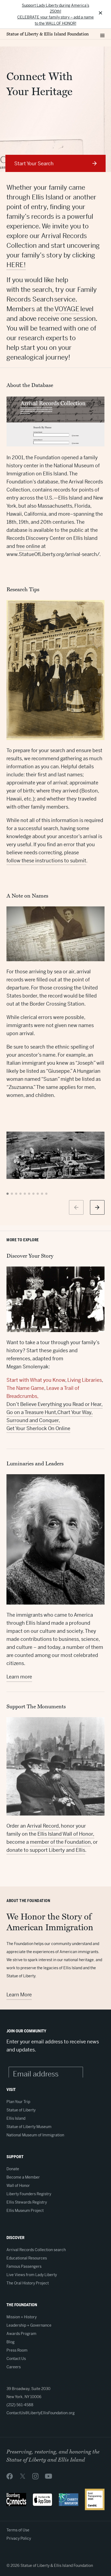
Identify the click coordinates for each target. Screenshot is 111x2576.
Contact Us (16, 2359)
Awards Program (21, 2334)
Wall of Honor (18, 2186)
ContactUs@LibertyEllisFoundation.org (41, 2413)
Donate (13, 2169)
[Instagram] (35, 2476)
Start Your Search (34, 164)
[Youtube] (48, 2476)
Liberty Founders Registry (29, 2194)
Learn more (19, 1677)
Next (97, 1207)
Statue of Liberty (21, 2110)
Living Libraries (85, 1380)
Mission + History (22, 2317)
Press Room (17, 2350)
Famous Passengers (24, 2266)
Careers (14, 2367)
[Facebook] (10, 2476)
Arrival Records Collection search (36, 2250)
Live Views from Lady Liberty (32, 2275)
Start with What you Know (36, 1380)
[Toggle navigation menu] (102, 34)
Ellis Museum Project (25, 2211)
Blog (11, 2342)
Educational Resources (27, 2258)
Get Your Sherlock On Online (38, 1428)
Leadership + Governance (29, 2325)
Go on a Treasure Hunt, (32, 1412)
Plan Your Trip (18, 2102)
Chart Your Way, (75, 1412)
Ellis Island (16, 2118)
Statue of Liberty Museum (29, 2127)
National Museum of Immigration (35, 2135)
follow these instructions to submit (46, 861)
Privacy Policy (19, 2538)
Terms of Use (18, 2530)
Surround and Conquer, (33, 1420)
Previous (76, 1207)
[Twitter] (23, 2476)
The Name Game (25, 1388)
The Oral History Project (28, 2283)
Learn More (19, 1995)
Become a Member (23, 2177)
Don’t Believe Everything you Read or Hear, (55, 1404)
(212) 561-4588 (20, 2405)
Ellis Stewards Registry (27, 2202)
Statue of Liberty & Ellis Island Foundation (48, 34)
